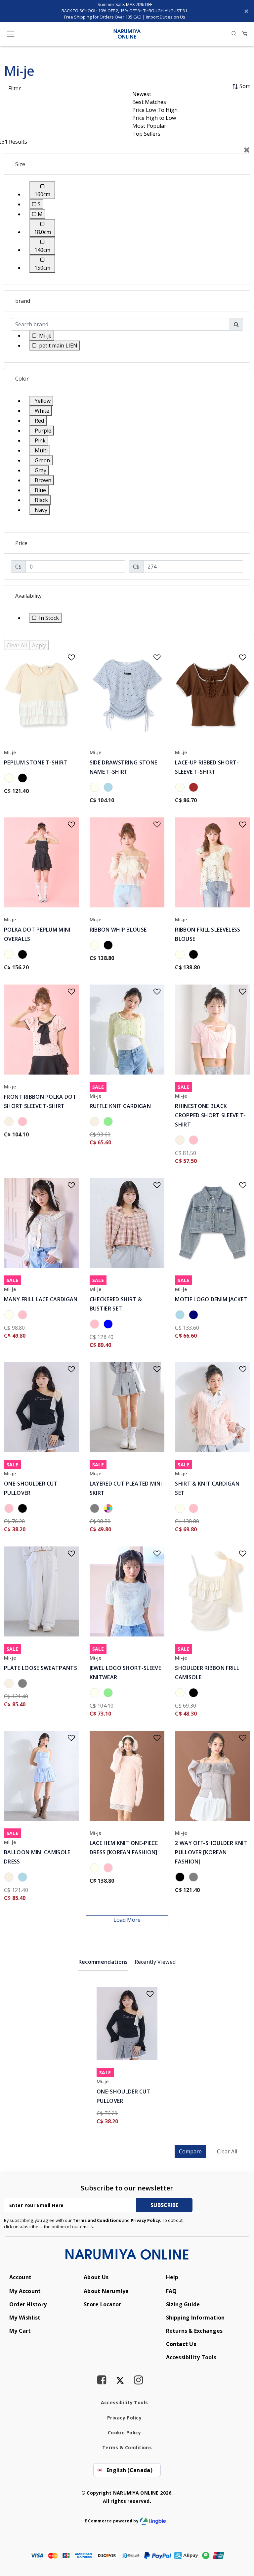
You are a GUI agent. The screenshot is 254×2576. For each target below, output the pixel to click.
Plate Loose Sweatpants (41, 1668)
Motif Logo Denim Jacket (211, 1299)
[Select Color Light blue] (109, 788)
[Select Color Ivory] (10, 779)
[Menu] (11, 35)
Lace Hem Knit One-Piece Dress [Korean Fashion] (124, 1848)
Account (20, 2277)
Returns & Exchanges (194, 2331)
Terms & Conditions (127, 2447)
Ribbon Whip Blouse (118, 930)
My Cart (20, 2331)
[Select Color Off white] (10, 1123)
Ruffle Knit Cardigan (120, 1106)
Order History (28, 2304)
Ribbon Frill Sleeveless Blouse (208, 934)
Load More (127, 1920)
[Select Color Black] (24, 779)
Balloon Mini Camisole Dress (37, 1857)
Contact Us (181, 2344)
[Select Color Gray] (96, 1509)
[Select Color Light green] (109, 1123)
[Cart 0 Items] (245, 34)
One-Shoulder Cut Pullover (31, 1488)
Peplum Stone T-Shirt (36, 762)
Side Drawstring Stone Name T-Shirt (124, 767)
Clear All (17, 645)
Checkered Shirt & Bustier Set (116, 1304)
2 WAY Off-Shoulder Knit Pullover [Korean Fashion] (211, 1852)
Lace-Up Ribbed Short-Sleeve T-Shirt (207, 767)
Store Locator (102, 2304)
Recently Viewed (155, 1962)
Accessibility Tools (191, 2357)
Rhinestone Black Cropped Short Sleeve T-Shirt (210, 1115)
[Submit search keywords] (234, 34)
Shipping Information (195, 2318)
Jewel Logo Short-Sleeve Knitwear (125, 1673)
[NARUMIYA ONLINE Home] (127, 33)
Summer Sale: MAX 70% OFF (125, 4)
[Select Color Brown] (195, 788)
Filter (15, 88)
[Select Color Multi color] (109, 1509)
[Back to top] (240, 2541)
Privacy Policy (145, 2220)
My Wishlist (25, 2318)
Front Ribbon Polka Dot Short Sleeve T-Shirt (40, 1101)
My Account (25, 2291)
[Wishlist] (67, 655)
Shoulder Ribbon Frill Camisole (207, 1673)
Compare (190, 2151)
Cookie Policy (124, 2433)
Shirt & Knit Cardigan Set (207, 1488)
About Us (96, 2277)
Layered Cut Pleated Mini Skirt (126, 1488)
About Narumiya (106, 2291)
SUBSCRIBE (164, 2205)
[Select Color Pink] (24, 1123)
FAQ (171, 2291)
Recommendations (103, 1962)
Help (172, 2277)
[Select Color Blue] (109, 1325)
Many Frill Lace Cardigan (41, 1299)
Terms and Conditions (97, 2220)
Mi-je (10, 752)
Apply (39, 645)
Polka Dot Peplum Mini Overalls (37, 934)
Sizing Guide (183, 2304)
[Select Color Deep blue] (195, 1316)
